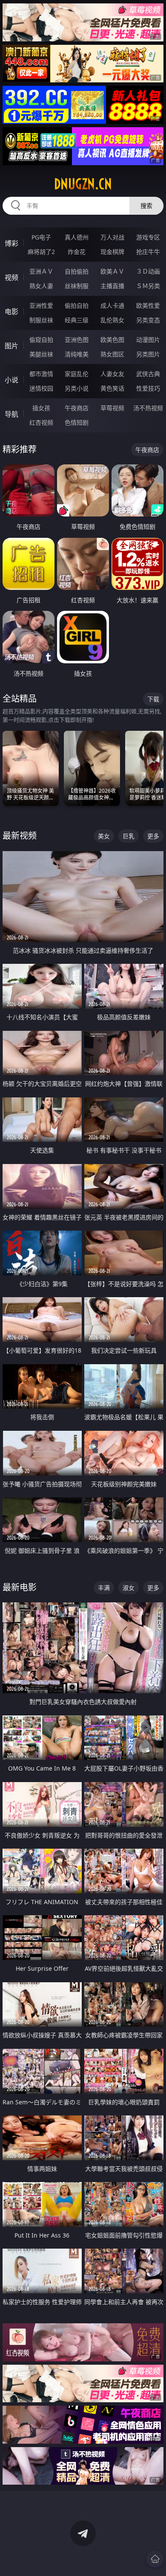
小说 (11, 380)
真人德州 (77, 237)
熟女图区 (112, 354)
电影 (11, 312)
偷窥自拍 (41, 340)
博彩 (11, 243)
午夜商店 (77, 408)
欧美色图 (112, 340)
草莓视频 (112, 408)
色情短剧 (77, 422)
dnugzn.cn (83, 184)
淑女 (129, 1588)
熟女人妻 (41, 286)
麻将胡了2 (41, 252)
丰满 (104, 1588)
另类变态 (148, 320)
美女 (104, 836)
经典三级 (77, 320)
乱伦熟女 (112, 320)
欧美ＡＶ (112, 271)
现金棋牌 (112, 252)
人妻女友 (112, 374)
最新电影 (20, 1587)
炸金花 (77, 252)
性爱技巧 (148, 388)
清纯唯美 (77, 354)
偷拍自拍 (77, 305)
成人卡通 (112, 305)
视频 (11, 277)
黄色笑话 (112, 388)
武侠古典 (148, 374)
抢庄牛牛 (148, 252)
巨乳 (129, 836)
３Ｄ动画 (148, 271)
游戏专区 (148, 237)
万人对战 (112, 237)
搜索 (146, 206)
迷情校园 (41, 388)
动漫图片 (148, 340)
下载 (153, 699)
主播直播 (112, 286)
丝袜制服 (77, 286)
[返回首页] (155, 2559)
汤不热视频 (148, 408)
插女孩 (41, 408)
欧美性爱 (148, 305)
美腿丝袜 (41, 354)
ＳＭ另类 (148, 286)
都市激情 (41, 374)
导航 (11, 414)
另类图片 (148, 354)
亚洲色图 (77, 340)
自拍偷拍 (77, 271)
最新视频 (20, 836)
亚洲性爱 (41, 305)
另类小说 (77, 388)
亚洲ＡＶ (41, 271)
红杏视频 (41, 422)
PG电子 (41, 237)
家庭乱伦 (77, 374)
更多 (153, 836)
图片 (11, 346)
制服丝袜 (41, 320)
